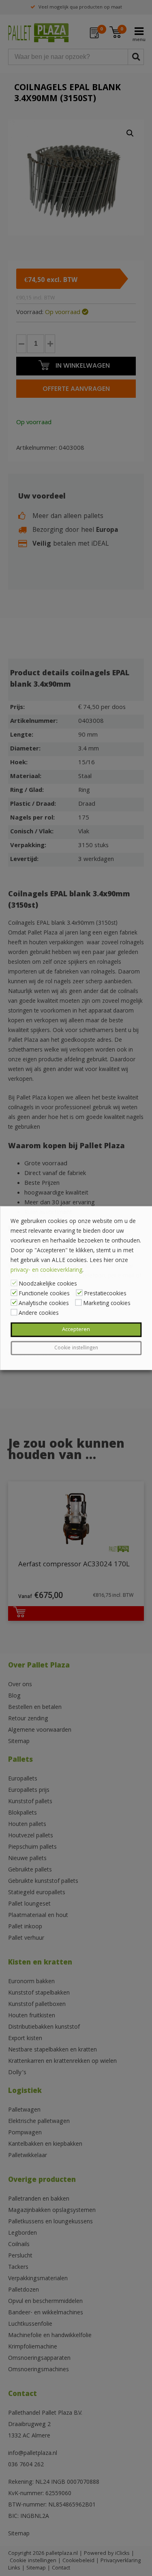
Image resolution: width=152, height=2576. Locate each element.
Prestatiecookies (105, 1294)
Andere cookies (39, 1314)
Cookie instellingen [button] (76, 1348)
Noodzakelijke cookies (48, 1284)
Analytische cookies (44, 1304)
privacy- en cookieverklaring (46, 1271)
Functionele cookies (44, 1294)
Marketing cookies (107, 1304)
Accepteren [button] (76, 1330)
